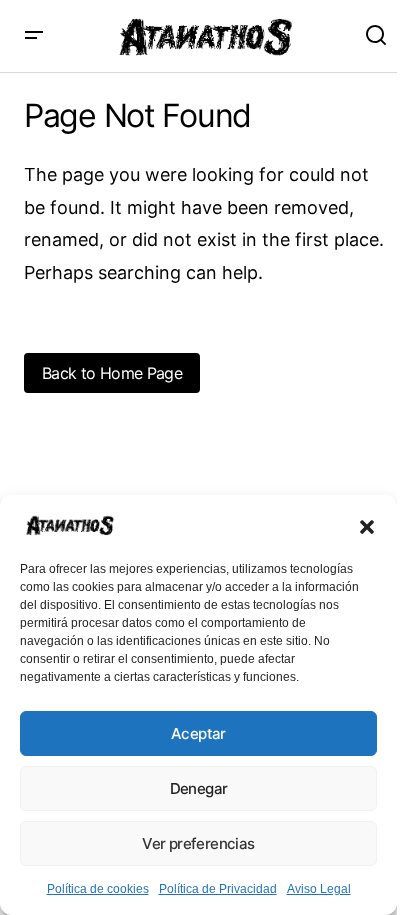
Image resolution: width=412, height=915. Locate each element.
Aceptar (198, 733)
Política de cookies (98, 889)
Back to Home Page (112, 373)
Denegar (199, 788)
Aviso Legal (319, 889)
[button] (367, 525)
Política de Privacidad (218, 889)
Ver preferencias (198, 843)
